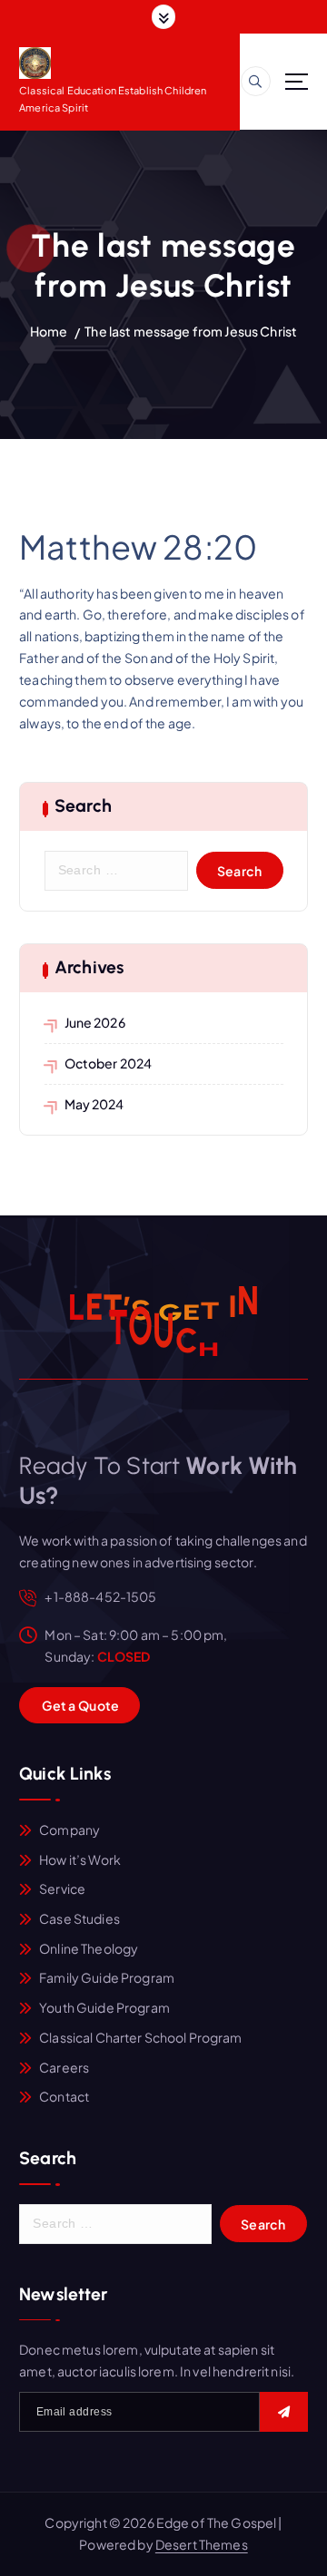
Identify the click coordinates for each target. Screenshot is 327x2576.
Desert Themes (202, 2544)
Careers (64, 2067)
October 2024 (109, 1063)
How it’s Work (80, 1859)
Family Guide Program (107, 1977)
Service (62, 1888)
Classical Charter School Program (141, 2037)
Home (49, 331)
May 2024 (94, 1104)
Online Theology (89, 1948)
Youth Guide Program (104, 2007)
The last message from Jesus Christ (191, 331)
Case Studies (79, 1918)
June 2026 (95, 1022)
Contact (64, 2096)
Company (69, 1830)
